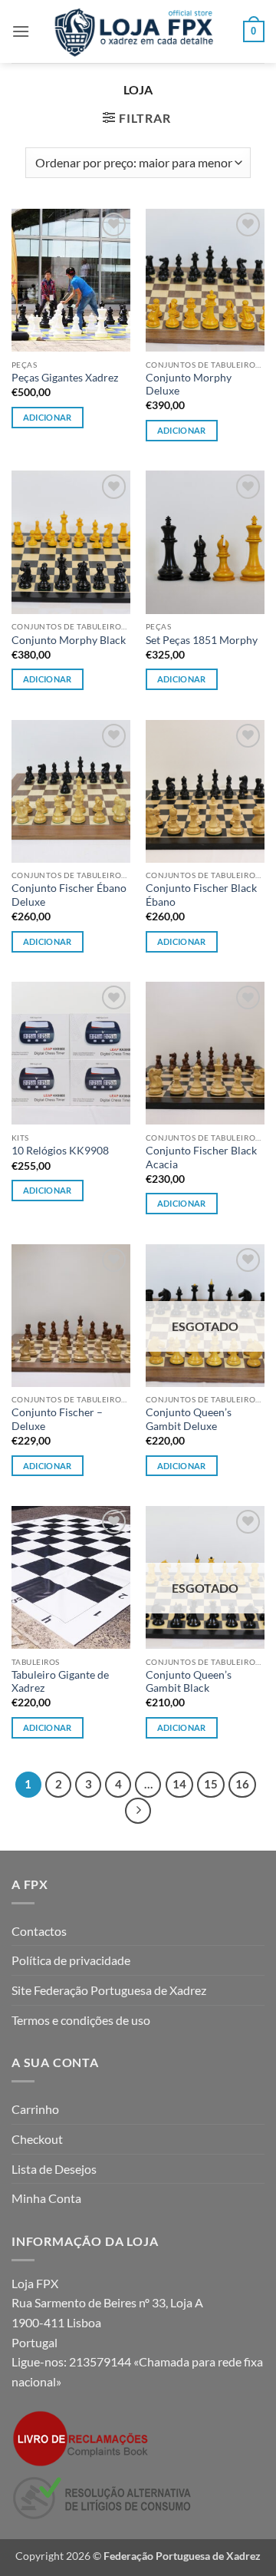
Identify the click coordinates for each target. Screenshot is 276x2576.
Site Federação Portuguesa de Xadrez (109, 1990)
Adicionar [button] (48, 417)
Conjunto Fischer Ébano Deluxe (69, 895)
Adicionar (182, 430)
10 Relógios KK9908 (60, 1151)
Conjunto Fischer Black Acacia (201, 1158)
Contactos (39, 1931)
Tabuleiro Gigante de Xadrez (60, 1682)
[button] (21, 31)
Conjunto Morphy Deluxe (189, 385)
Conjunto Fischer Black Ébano (201, 895)
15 (211, 1784)
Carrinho (35, 2109)
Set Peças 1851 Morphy (202, 640)
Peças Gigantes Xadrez (65, 378)
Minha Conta (46, 2198)
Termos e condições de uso (81, 2020)
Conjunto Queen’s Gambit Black (189, 1682)
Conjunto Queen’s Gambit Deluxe (189, 1419)
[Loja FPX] (136, 31)
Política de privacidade (71, 1960)
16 (242, 1784)
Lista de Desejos (54, 2169)
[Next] (138, 1811)
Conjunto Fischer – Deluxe (57, 1419)
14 (179, 1784)
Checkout (37, 2139)
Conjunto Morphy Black (69, 640)
